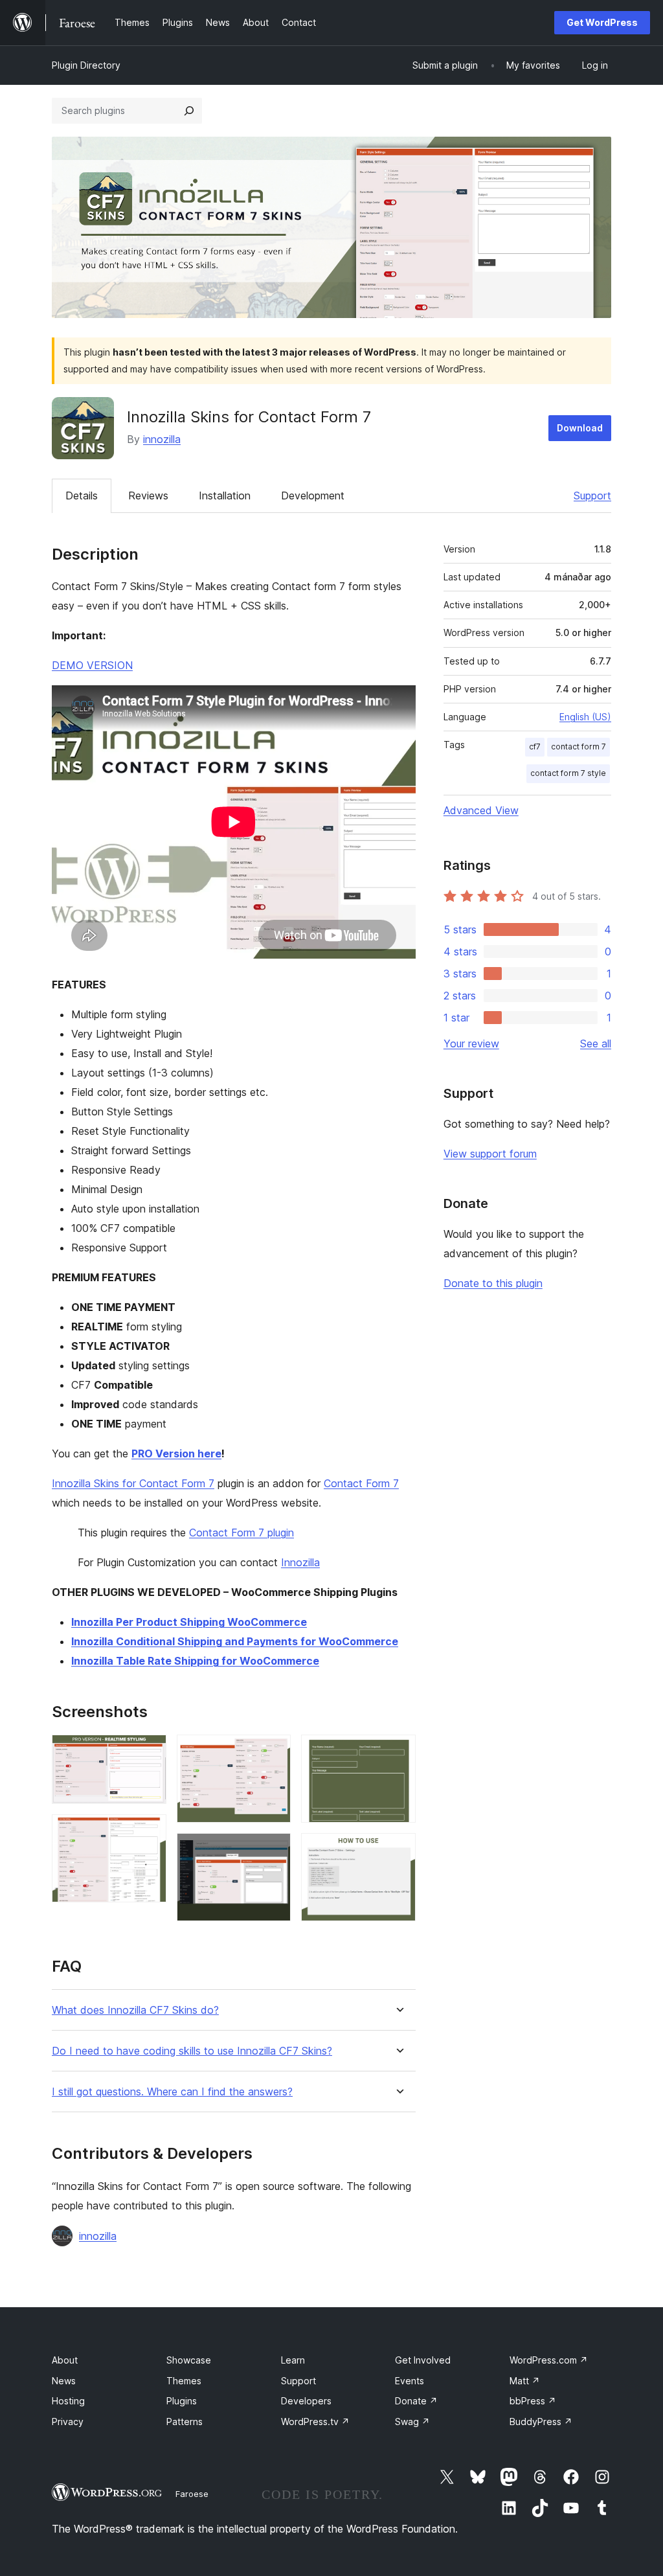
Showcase (189, 2360)
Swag (412, 2422)
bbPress (533, 2401)
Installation (225, 496)
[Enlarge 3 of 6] (273, 1752)
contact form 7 (579, 747)
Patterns (185, 2422)
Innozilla (300, 1562)
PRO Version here (176, 1453)
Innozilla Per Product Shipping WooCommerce (189, 1622)
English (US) (585, 717)
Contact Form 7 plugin (242, 1533)
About (65, 2360)
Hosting (68, 2401)
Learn (293, 2360)
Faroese (192, 2494)
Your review (471, 1043)
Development (313, 496)
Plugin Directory (86, 65)
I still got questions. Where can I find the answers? (172, 2092)
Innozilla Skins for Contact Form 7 (133, 1483)
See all (596, 1043)
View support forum (490, 1154)
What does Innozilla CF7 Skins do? (135, 2010)
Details (82, 496)
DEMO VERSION (92, 665)
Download (580, 428)
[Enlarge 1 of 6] (149, 1752)
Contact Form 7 (361, 1483)
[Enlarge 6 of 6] (398, 1851)
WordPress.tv (315, 2422)
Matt (525, 2381)
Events (410, 2381)
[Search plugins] (189, 111)
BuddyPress (541, 2422)
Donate (416, 2401)
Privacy (68, 2422)
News (64, 2381)
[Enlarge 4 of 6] (273, 1851)
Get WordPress (602, 22)
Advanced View (481, 810)
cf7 (535, 747)
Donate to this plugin (493, 1283)
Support (592, 496)
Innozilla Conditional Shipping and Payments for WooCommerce (235, 1641)
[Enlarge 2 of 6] (149, 1832)
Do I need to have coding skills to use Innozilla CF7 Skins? (192, 2051)
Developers (306, 2401)
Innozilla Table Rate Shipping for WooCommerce (195, 1661)
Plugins (182, 2401)
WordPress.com (549, 2360)
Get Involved (423, 2360)
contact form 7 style (568, 773)
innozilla (162, 439)
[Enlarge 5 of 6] (398, 1752)
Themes (184, 2381)
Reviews (148, 496)
